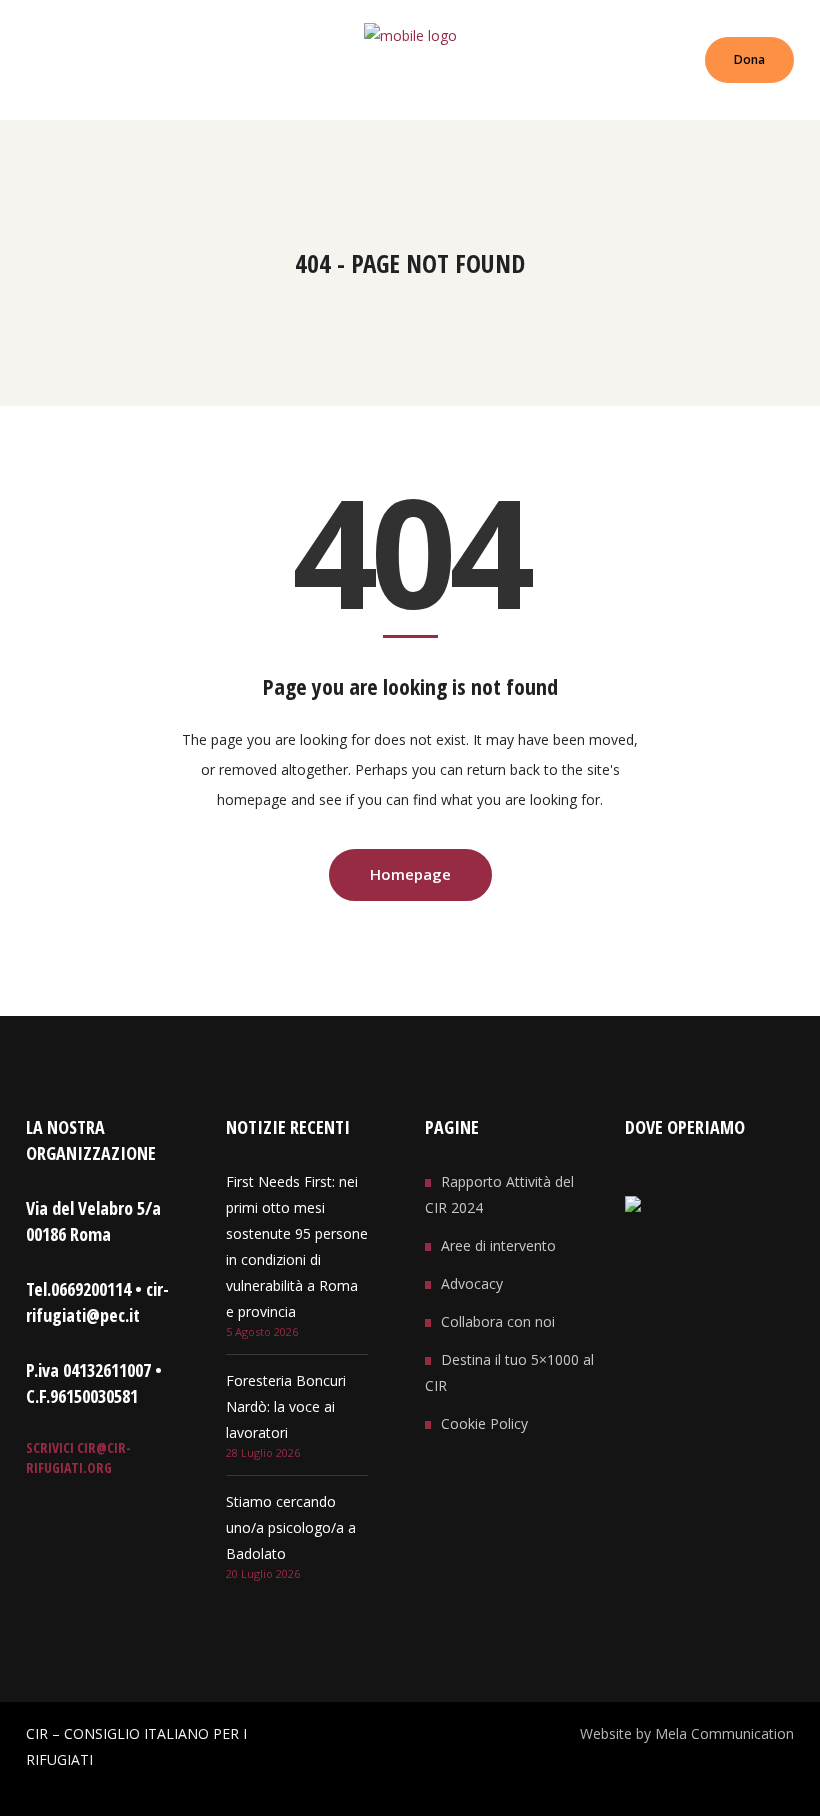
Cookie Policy (484, 1423)
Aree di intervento (498, 1245)
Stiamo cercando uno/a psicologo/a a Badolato (291, 1527)
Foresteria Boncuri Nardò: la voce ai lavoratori (286, 1406)
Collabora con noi (498, 1321)
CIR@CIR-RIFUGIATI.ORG (78, 1457)
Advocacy (472, 1283)
